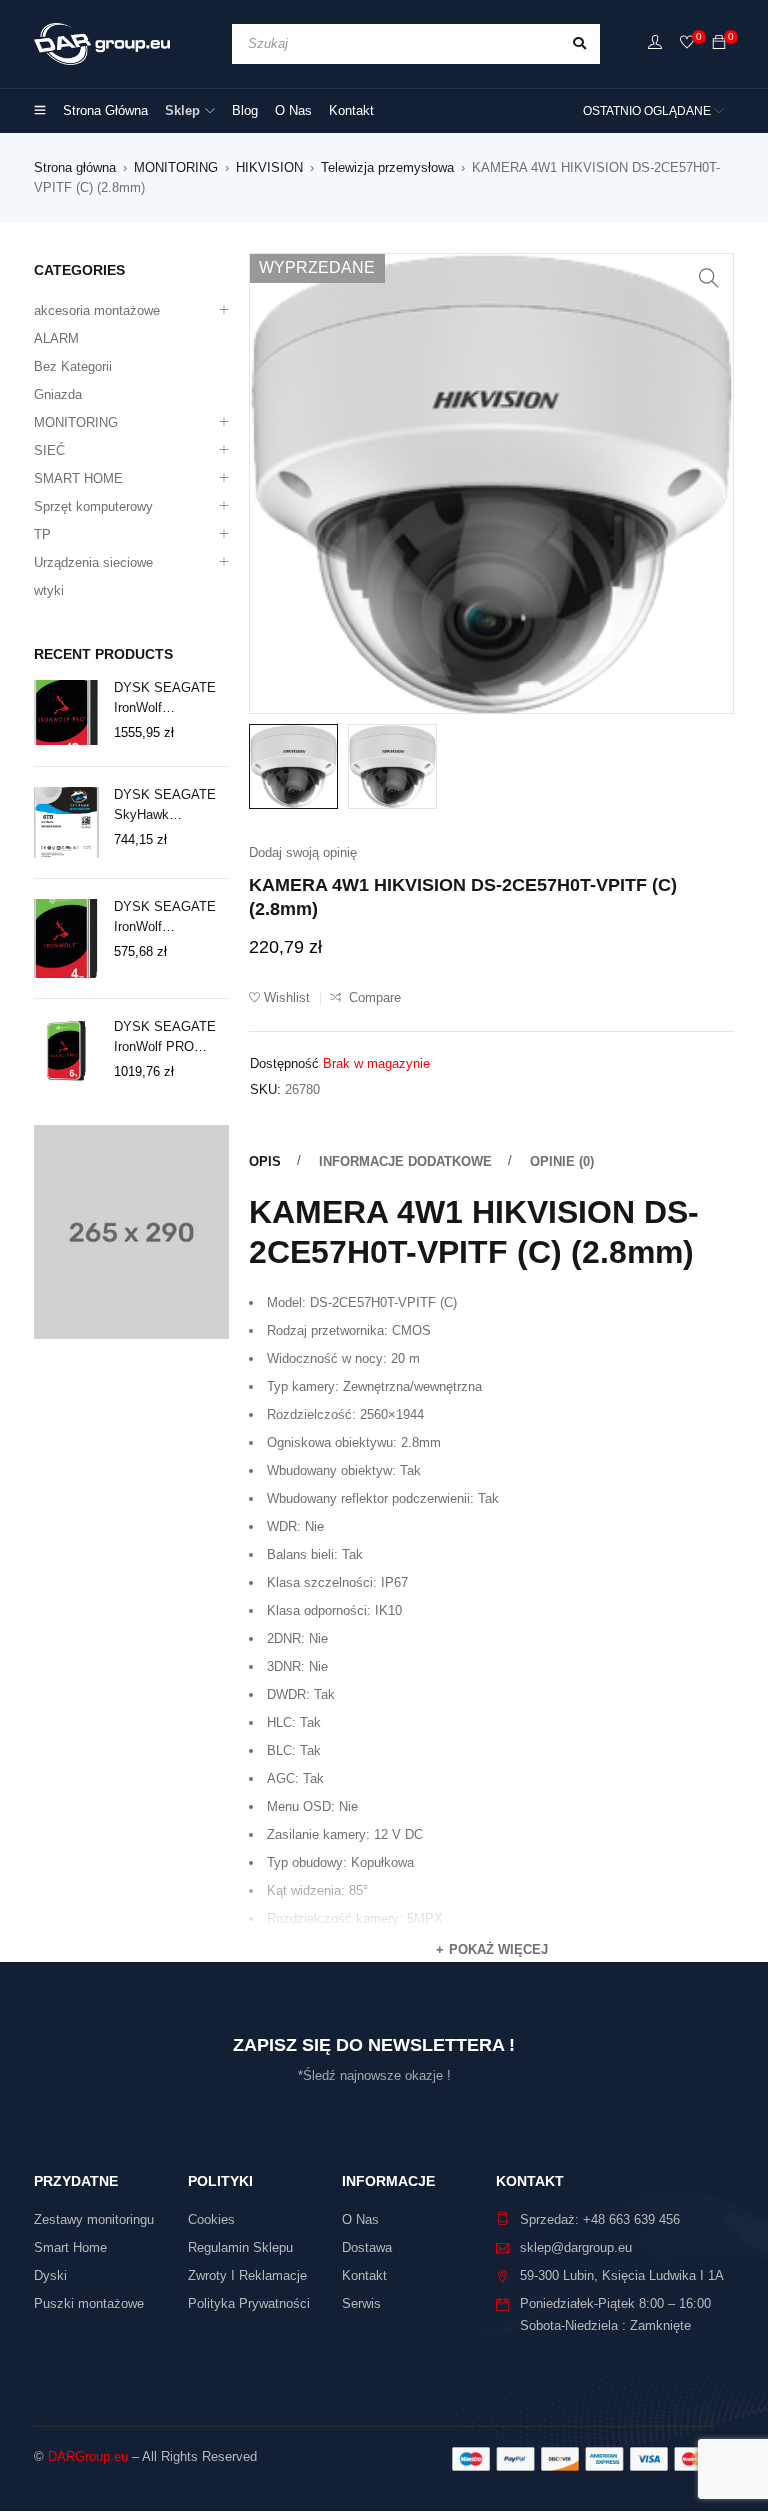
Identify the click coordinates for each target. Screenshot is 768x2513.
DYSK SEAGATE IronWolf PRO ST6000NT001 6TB (169, 1038)
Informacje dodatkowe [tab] (405, 1161)
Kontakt (364, 2275)
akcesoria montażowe (97, 310)
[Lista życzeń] (687, 43)
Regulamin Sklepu (240, 2247)
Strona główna (75, 167)
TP (42, 534)
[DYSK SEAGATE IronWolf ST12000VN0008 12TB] (66, 712)
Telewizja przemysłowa (387, 167)
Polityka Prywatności (249, 2303)
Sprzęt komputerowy (93, 506)
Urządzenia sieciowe (93, 562)
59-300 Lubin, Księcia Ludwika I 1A (622, 2275)
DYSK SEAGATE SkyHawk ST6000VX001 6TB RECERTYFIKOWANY (171, 806)
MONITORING (176, 167)
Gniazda (58, 394)
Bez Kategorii (73, 366)
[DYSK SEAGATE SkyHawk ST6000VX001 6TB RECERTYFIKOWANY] (66, 822)
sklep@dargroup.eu (576, 2247)
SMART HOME (78, 478)
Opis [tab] (265, 1161)
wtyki (49, 590)
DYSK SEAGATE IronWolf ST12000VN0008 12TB (165, 699)
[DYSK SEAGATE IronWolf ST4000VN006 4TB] (66, 938)
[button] (709, 278)
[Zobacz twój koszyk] (719, 43)
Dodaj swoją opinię (303, 852)
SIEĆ (49, 450)
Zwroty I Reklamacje (247, 2275)
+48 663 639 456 (631, 2219)
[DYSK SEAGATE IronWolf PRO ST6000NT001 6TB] (66, 1051)
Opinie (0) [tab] (562, 1161)
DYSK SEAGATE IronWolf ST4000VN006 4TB (170, 918)
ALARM (56, 338)
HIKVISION (269, 167)
